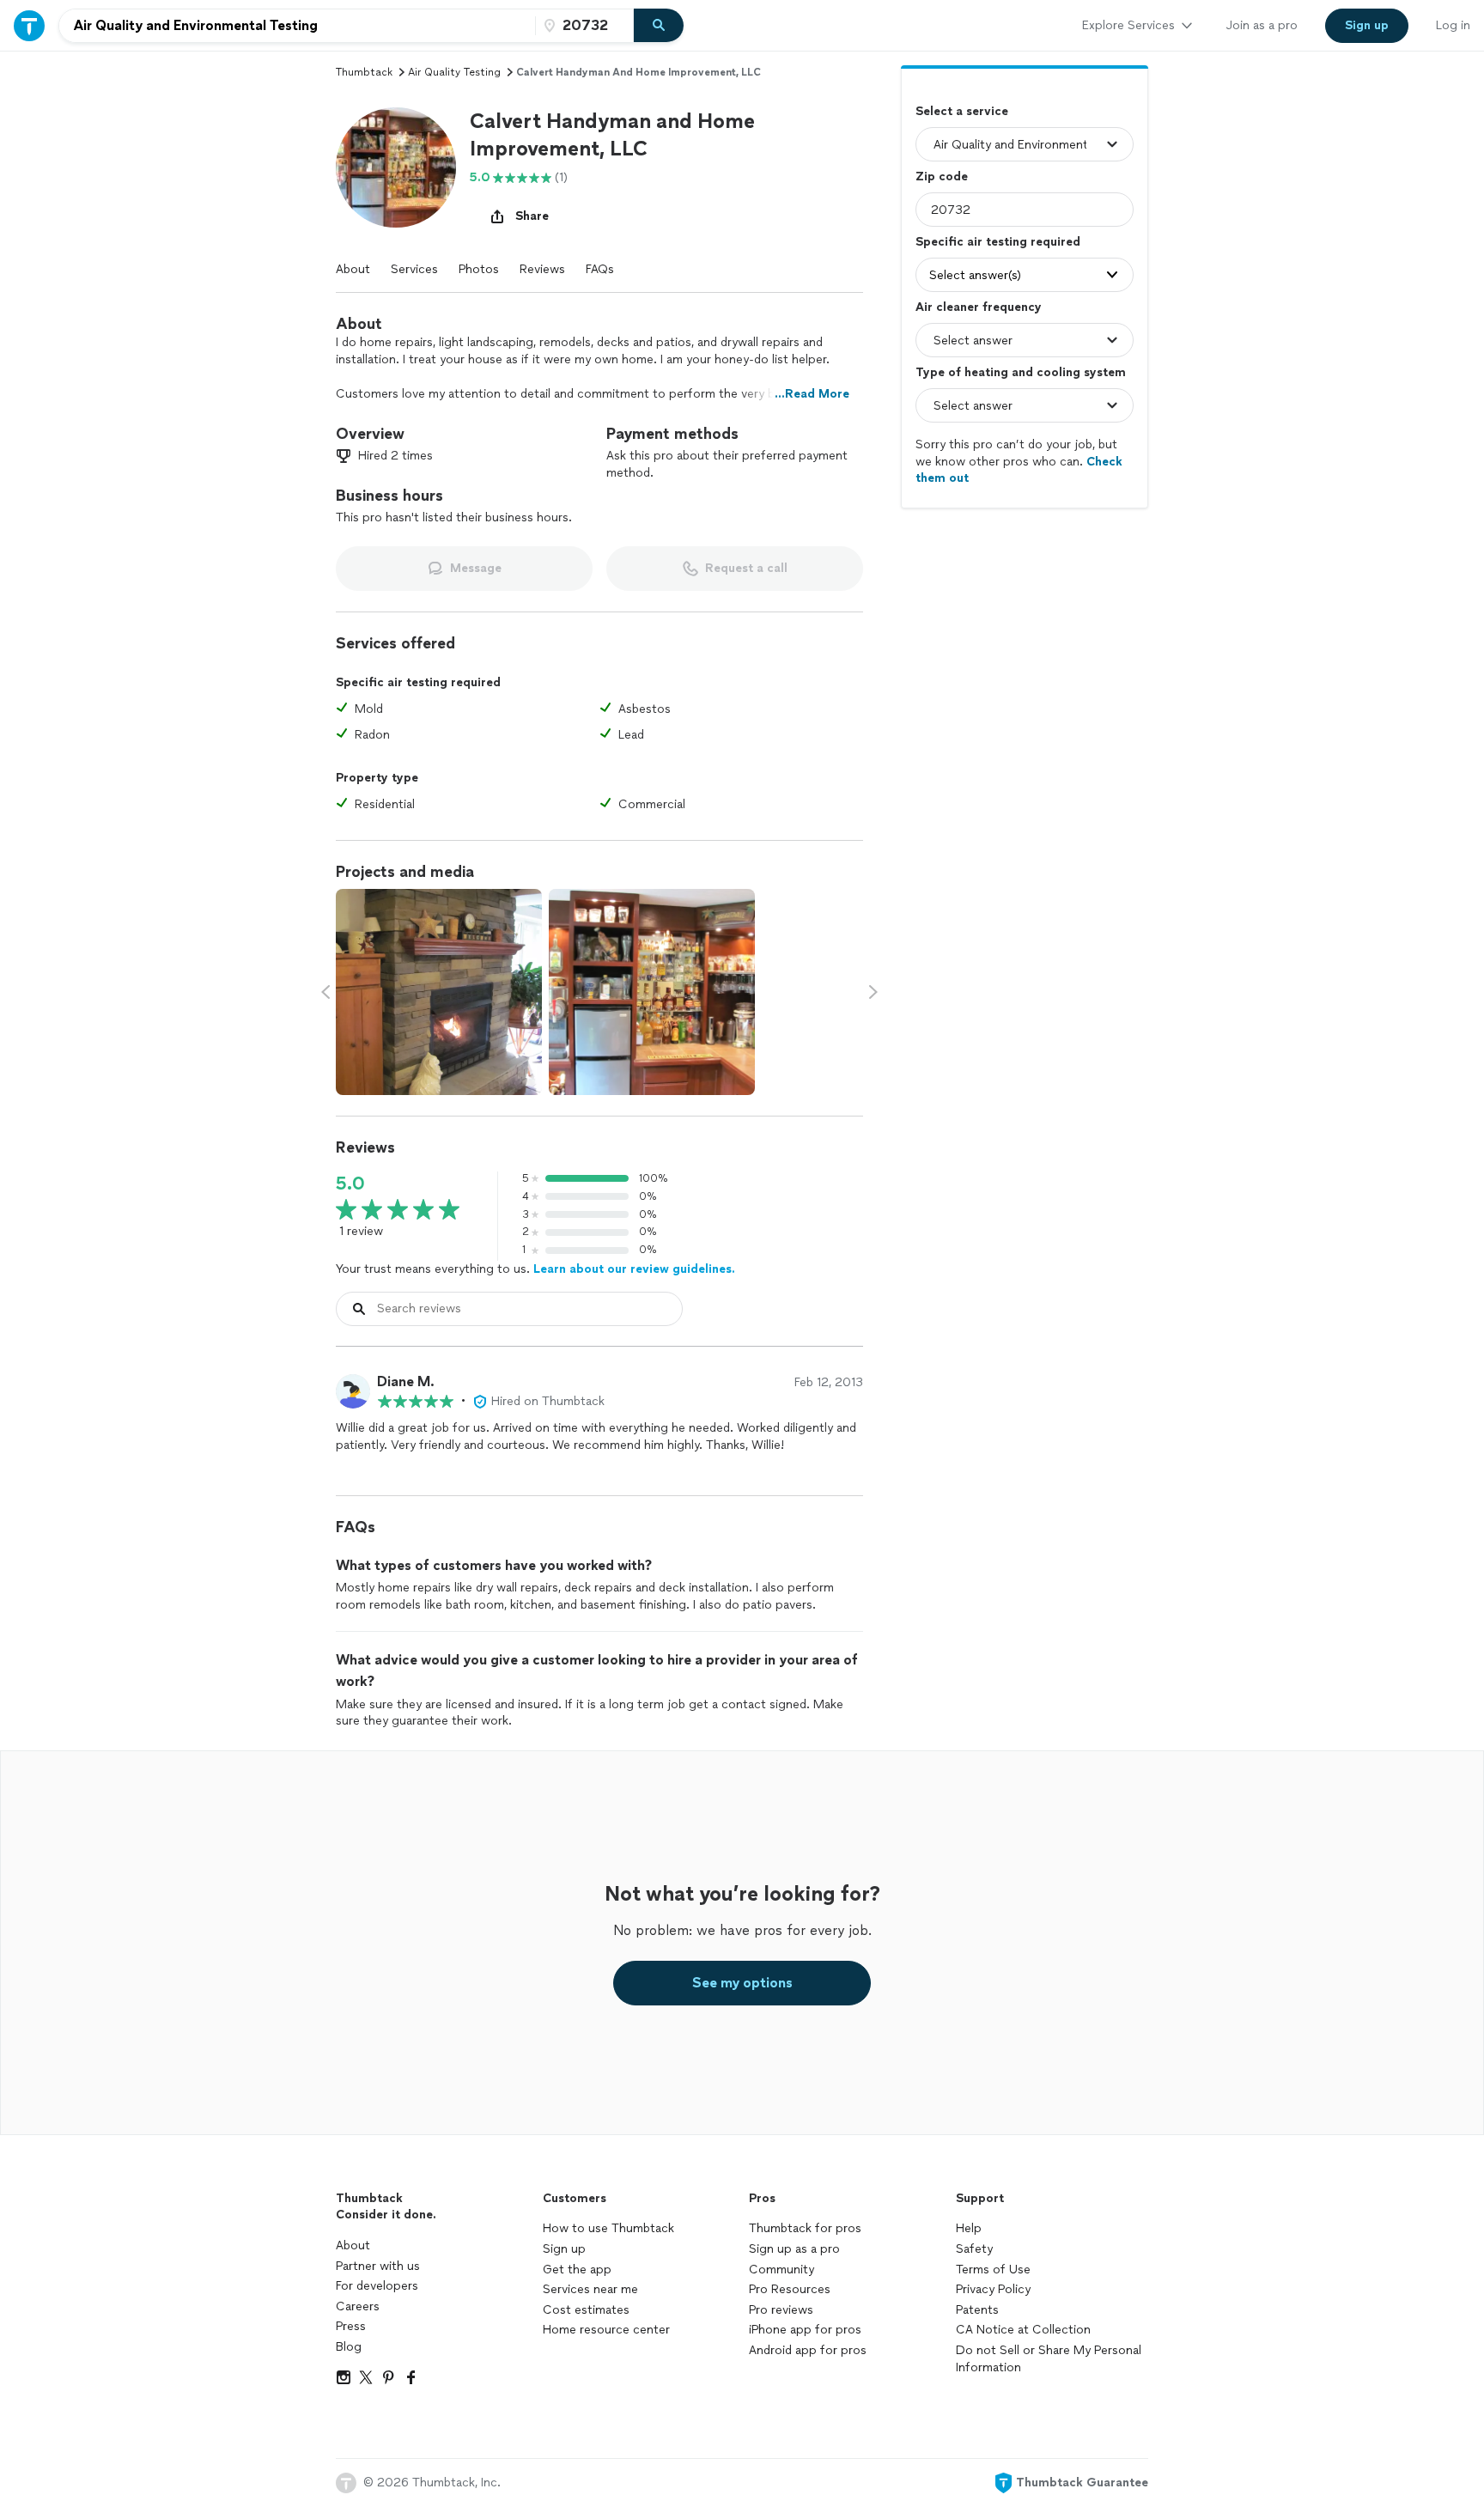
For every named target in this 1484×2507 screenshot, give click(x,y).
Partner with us (378, 2266)
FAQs (600, 269)
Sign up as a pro (794, 2249)
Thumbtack (364, 72)
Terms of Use (993, 2270)
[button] (396, 167)
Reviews (542, 269)
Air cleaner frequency (979, 307)
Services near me (590, 2289)
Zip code (942, 176)
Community (782, 2270)
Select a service (962, 111)
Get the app (577, 2270)
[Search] (659, 26)
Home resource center (606, 2330)
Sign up (564, 2249)
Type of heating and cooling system (1021, 372)
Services (414, 269)
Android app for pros (808, 2350)
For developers (377, 2286)
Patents (977, 2310)
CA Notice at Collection (1023, 2330)
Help (969, 2228)
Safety (974, 2249)
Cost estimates (586, 2310)
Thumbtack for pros (805, 2228)
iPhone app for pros (805, 2330)
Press (351, 2326)
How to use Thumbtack (608, 2228)
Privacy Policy (993, 2289)
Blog (349, 2347)
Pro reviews (781, 2310)
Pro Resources (790, 2289)
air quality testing (454, 72)
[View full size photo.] (439, 992)
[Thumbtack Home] (29, 25)
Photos (479, 269)
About (353, 269)
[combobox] (297, 26)
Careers (358, 2306)
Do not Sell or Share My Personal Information (1049, 2359)
